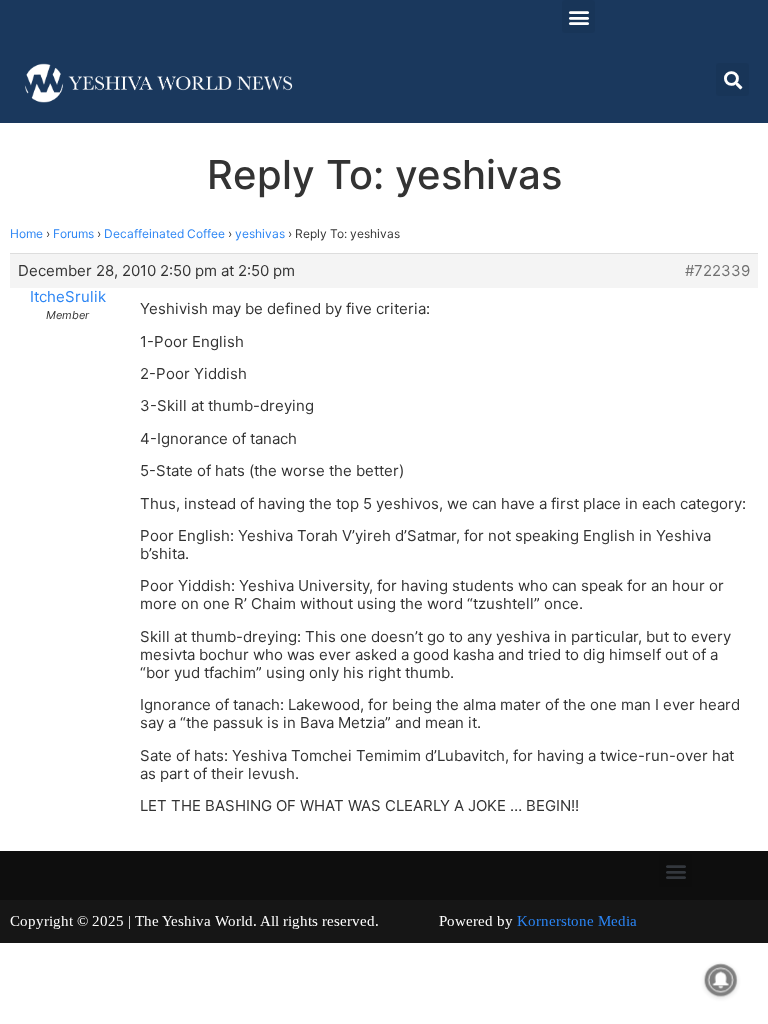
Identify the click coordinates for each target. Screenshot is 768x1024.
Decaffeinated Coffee (164, 233)
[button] (578, 16)
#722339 (717, 271)
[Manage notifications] (721, 980)
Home (26, 233)
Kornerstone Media (577, 921)
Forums (73, 233)
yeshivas (260, 233)
